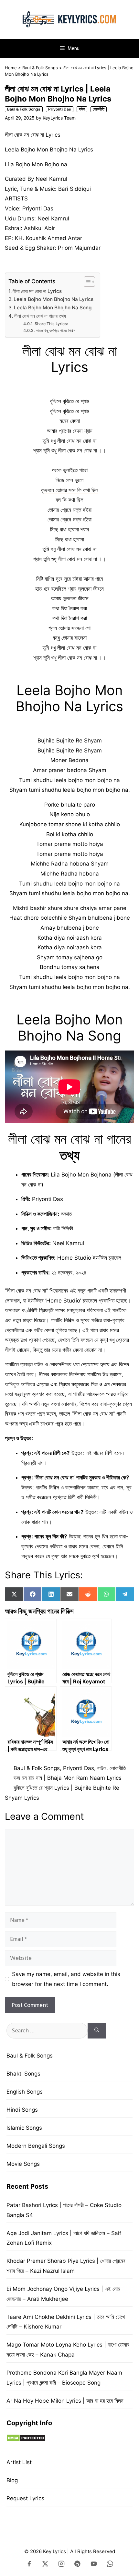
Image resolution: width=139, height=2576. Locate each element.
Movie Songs (23, 2164)
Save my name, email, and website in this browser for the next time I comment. (66, 1979)
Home (11, 68)
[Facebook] (29, 2565)
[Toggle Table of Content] (86, 282)
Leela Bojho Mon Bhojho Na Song (53, 308)
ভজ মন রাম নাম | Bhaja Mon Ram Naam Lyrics (68, 1778)
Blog (12, 2480)
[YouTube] (94, 2565)
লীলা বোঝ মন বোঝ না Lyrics (37, 291)
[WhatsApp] (110, 2565)
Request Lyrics (25, 2498)
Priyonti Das (60, 109)
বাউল (82, 109)
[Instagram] (61, 2565)
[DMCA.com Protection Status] (26, 2440)
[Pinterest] (78, 2565)
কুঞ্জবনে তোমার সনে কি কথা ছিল (70, 490)
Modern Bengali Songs (36, 2146)
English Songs (25, 2092)
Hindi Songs (22, 2110)
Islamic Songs (24, 2128)
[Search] (97, 2031)
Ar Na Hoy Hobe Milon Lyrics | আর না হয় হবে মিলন (65, 2401)
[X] (45, 2565)
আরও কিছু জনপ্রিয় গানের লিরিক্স (55, 330)
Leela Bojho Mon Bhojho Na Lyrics (53, 299)
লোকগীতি (99, 109)
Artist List (19, 2462)
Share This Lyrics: (51, 324)
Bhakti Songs (23, 2074)
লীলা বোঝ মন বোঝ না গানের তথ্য (40, 316)
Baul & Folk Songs (40, 68)
